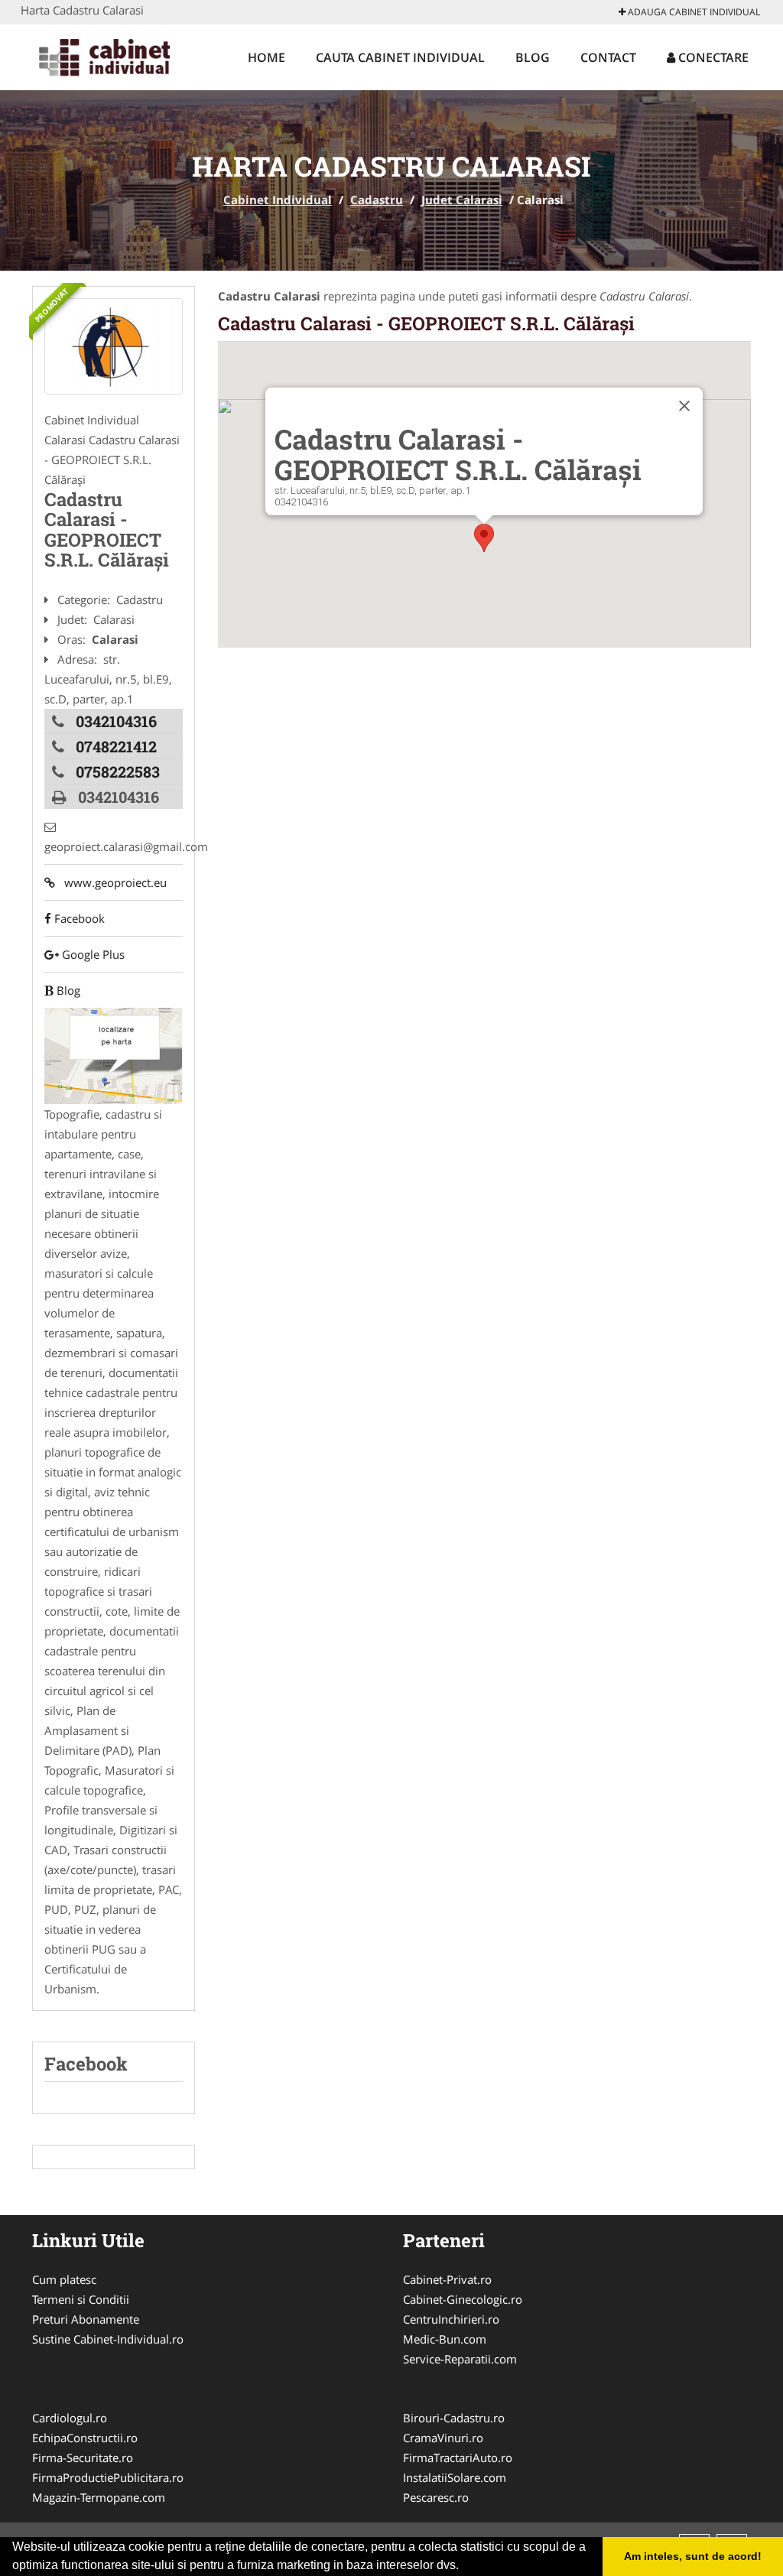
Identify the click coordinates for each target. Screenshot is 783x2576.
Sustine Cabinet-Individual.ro (108, 2339)
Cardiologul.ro (70, 2418)
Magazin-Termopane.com (99, 2497)
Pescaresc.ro (436, 2497)
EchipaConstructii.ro (85, 2438)
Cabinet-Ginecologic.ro (463, 2299)
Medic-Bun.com (445, 2339)
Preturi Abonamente (86, 2319)
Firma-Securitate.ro (83, 2457)
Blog (533, 57)
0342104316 (116, 721)
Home (266, 57)
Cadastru (377, 200)
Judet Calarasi (462, 200)
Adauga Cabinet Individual (693, 12)
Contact (608, 57)
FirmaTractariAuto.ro (458, 2457)
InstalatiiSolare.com (455, 2477)
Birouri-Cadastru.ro (454, 2418)
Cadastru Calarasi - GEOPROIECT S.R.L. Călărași (426, 323)
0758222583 (118, 772)
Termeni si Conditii (81, 2299)
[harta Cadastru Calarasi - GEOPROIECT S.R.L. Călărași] (113, 1054)
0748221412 (116, 746)
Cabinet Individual (278, 200)
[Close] (684, 406)
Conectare (712, 57)
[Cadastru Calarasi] (114, 346)
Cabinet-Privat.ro (447, 2279)
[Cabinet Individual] (121, 55)
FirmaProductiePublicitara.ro (108, 2477)
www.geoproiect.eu (111, 882)
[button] (484, 538)
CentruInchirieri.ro (451, 2319)
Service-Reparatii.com (460, 2359)
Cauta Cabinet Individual (400, 57)
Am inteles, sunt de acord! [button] (693, 2556)
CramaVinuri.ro (443, 2438)
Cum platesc (64, 2279)
